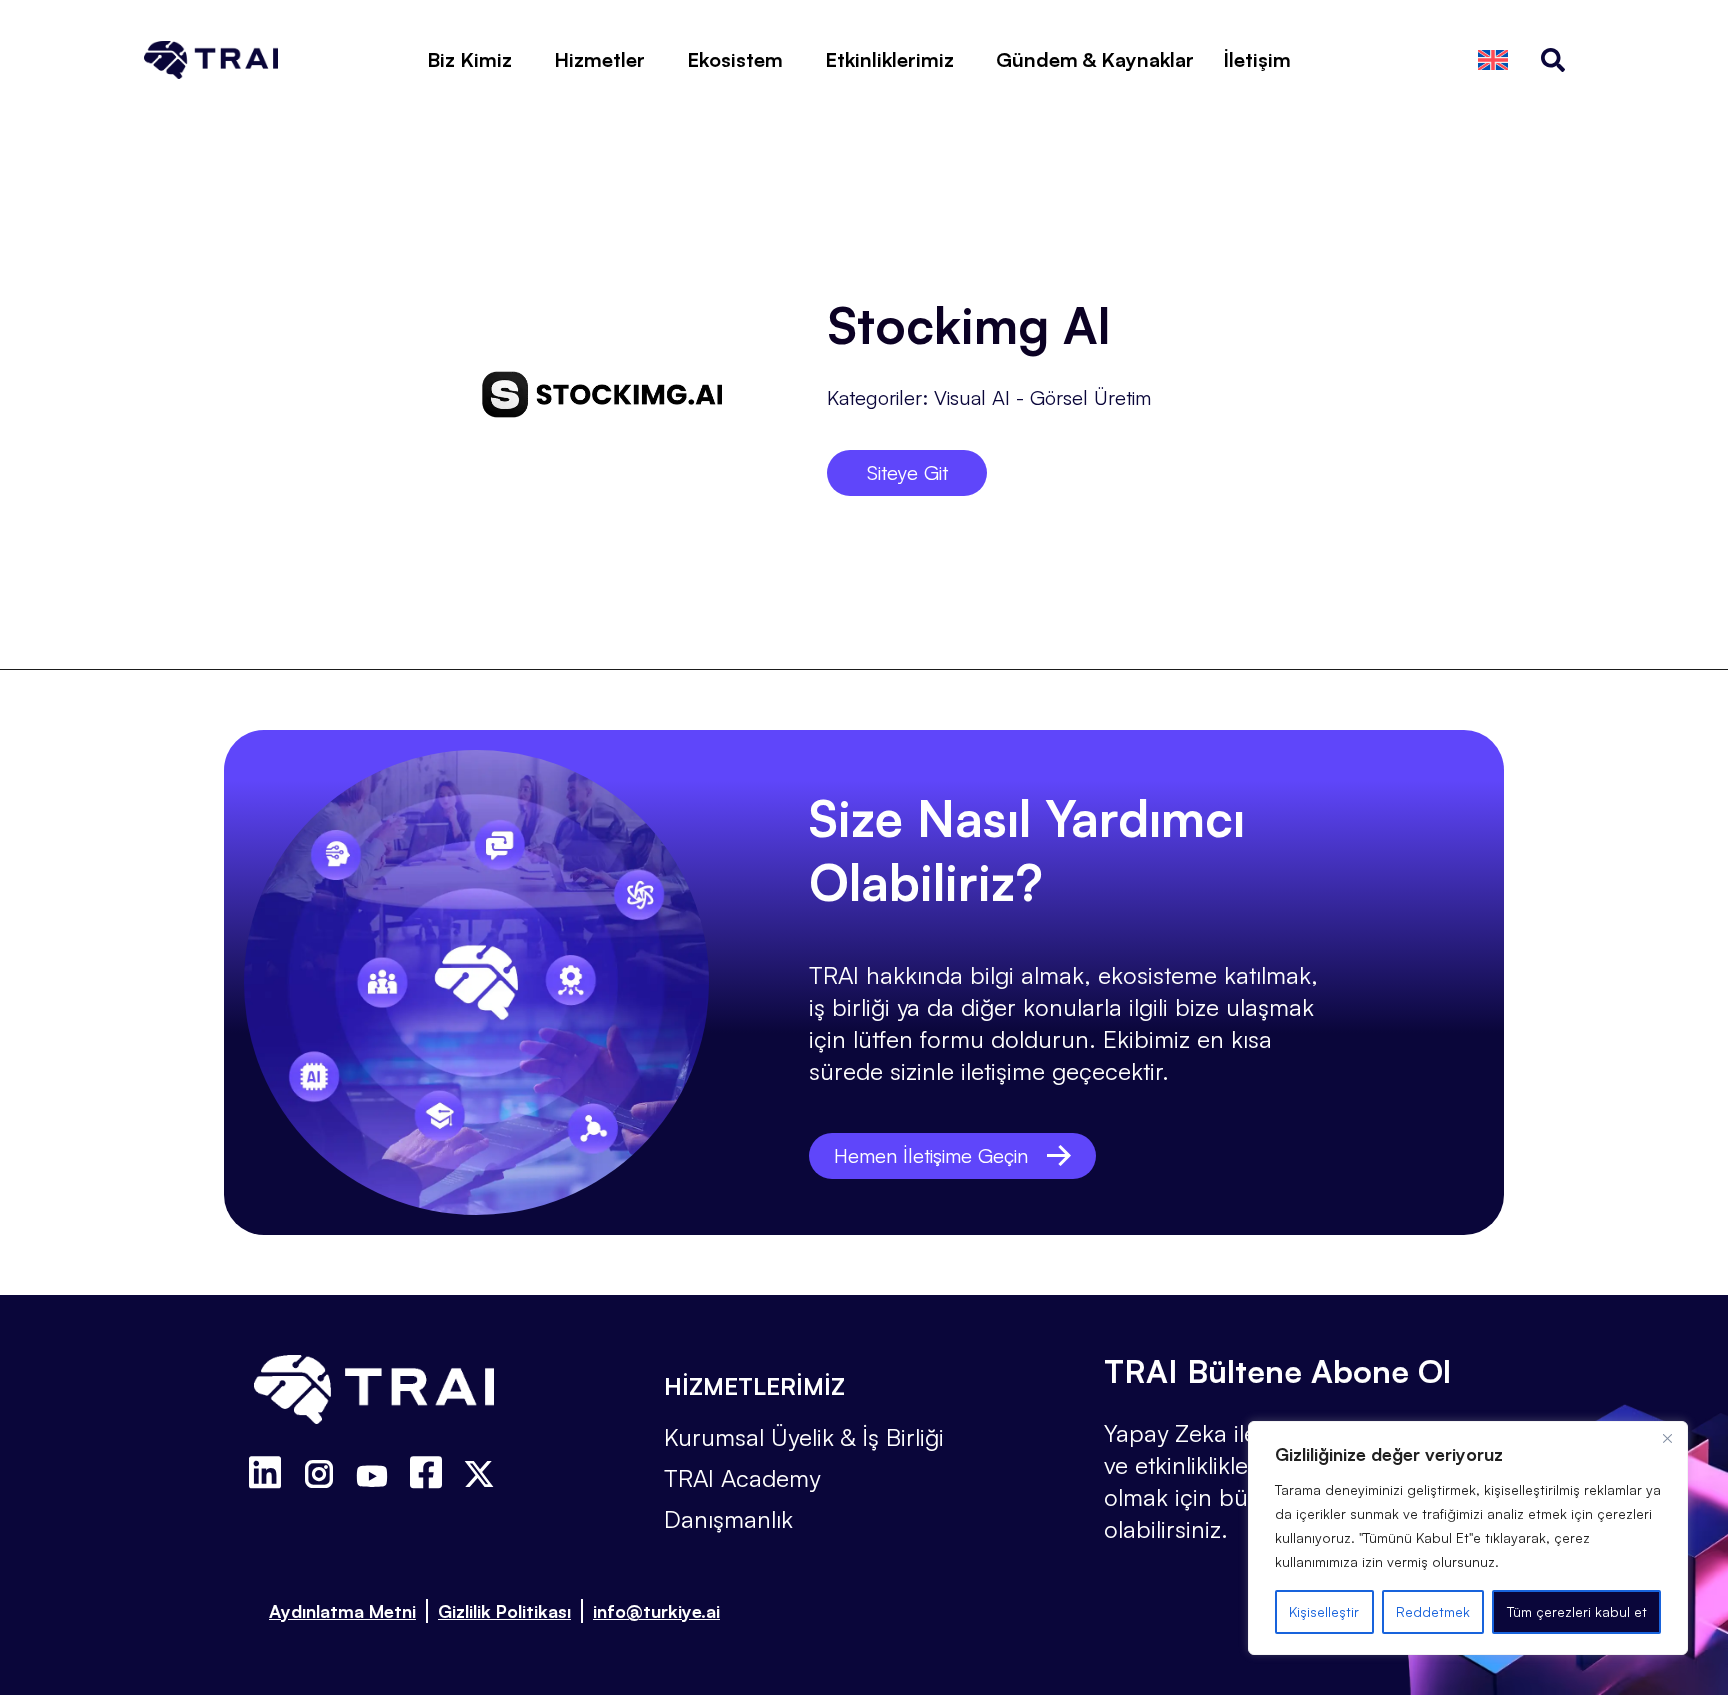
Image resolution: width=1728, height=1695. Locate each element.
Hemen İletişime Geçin (931, 1155)
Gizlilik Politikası (504, 1611)
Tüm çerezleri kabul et (1577, 1611)
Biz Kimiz (469, 59)
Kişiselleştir (1324, 1611)
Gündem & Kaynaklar (1095, 59)
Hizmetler (599, 59)
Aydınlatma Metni (342, 1611)
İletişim (1257, 59)
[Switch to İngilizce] (1493, 60)
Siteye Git (907, 472)
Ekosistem (735, 59)
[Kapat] (1667, 1438)
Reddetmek (1433, 1611)
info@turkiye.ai (656, 1611)
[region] (1468, 1538)
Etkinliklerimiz (889, 59)
